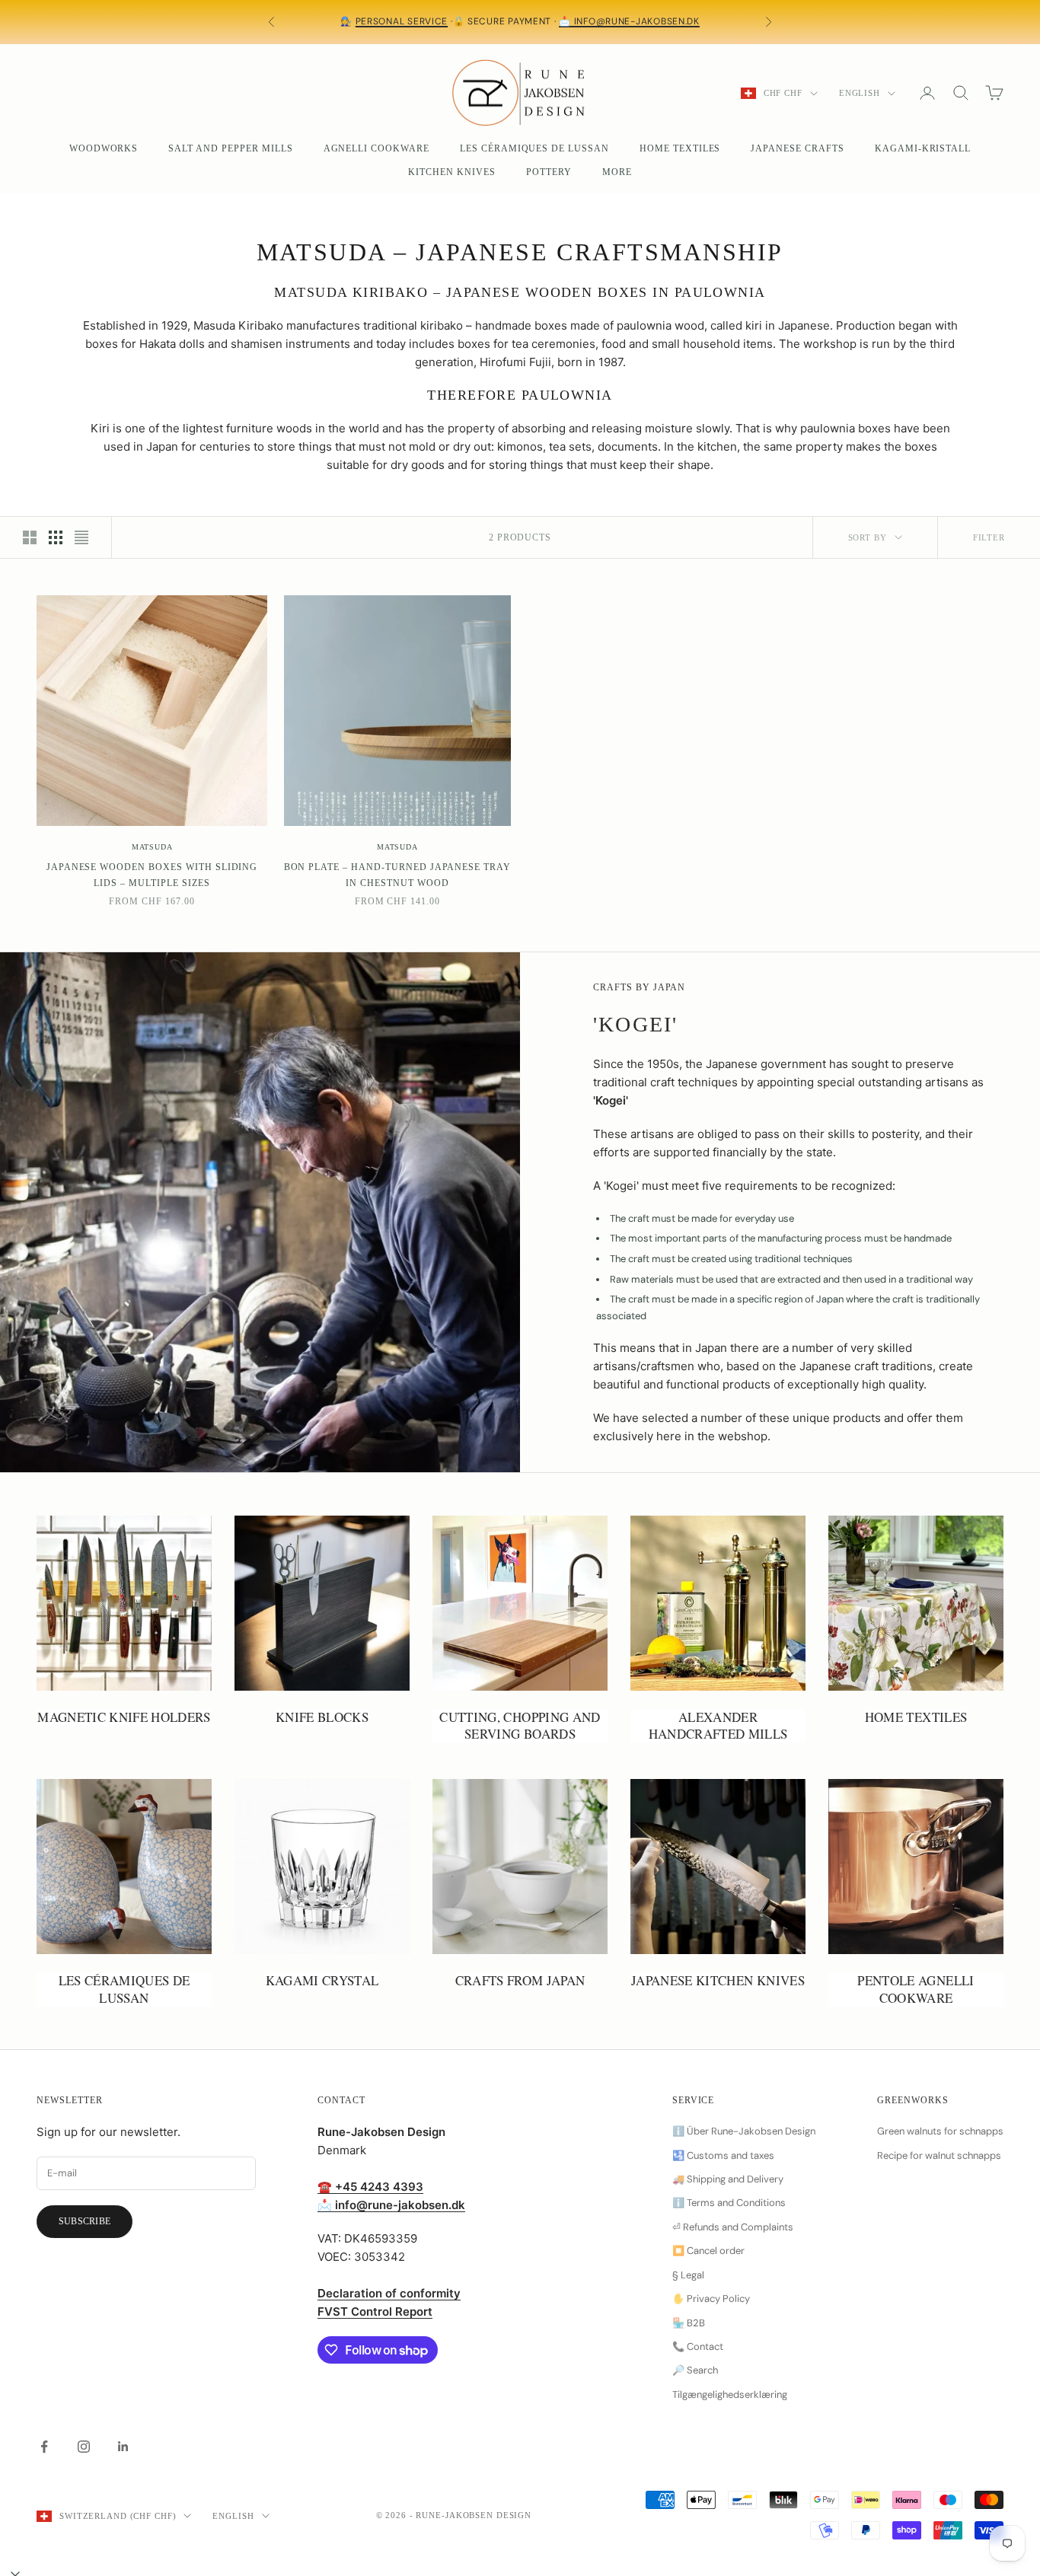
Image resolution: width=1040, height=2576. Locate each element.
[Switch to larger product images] (30, 537)
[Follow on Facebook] (44, 2447)
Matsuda (152, 847)
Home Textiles (680, 148)
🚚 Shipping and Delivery (728, 2179)
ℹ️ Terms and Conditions (729, 2203)
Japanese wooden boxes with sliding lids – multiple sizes (152, 875)
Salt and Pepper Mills (230, 148)
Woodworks (104, 148)
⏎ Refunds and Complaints (733, 2227)
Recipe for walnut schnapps (939, 2155)
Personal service (402, 21)
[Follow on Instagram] (84, 2447)
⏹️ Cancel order (708, 2251)
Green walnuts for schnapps (940, 2131)
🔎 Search (695, 2370)
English (860, 93)
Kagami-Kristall (923, 148)
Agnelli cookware (376, 148)
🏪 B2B (689, 2323)
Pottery (549, 172)
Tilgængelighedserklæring (730, 2394)
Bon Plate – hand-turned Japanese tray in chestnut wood (398, 875)
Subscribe (85, 2221)
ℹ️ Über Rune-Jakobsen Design (744, 2131)
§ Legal (688, 2275)
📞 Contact (698, 2346)
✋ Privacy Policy (711, 2299)
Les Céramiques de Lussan (534, 148)
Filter (989, 537)
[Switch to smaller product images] (56, 537)
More (617, 172)
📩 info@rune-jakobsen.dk (629, 21)
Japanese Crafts (797, 148)
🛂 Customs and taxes (723, 2155)
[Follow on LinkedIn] (123, 2447)
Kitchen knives (451, 172)
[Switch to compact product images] (81, 537)
